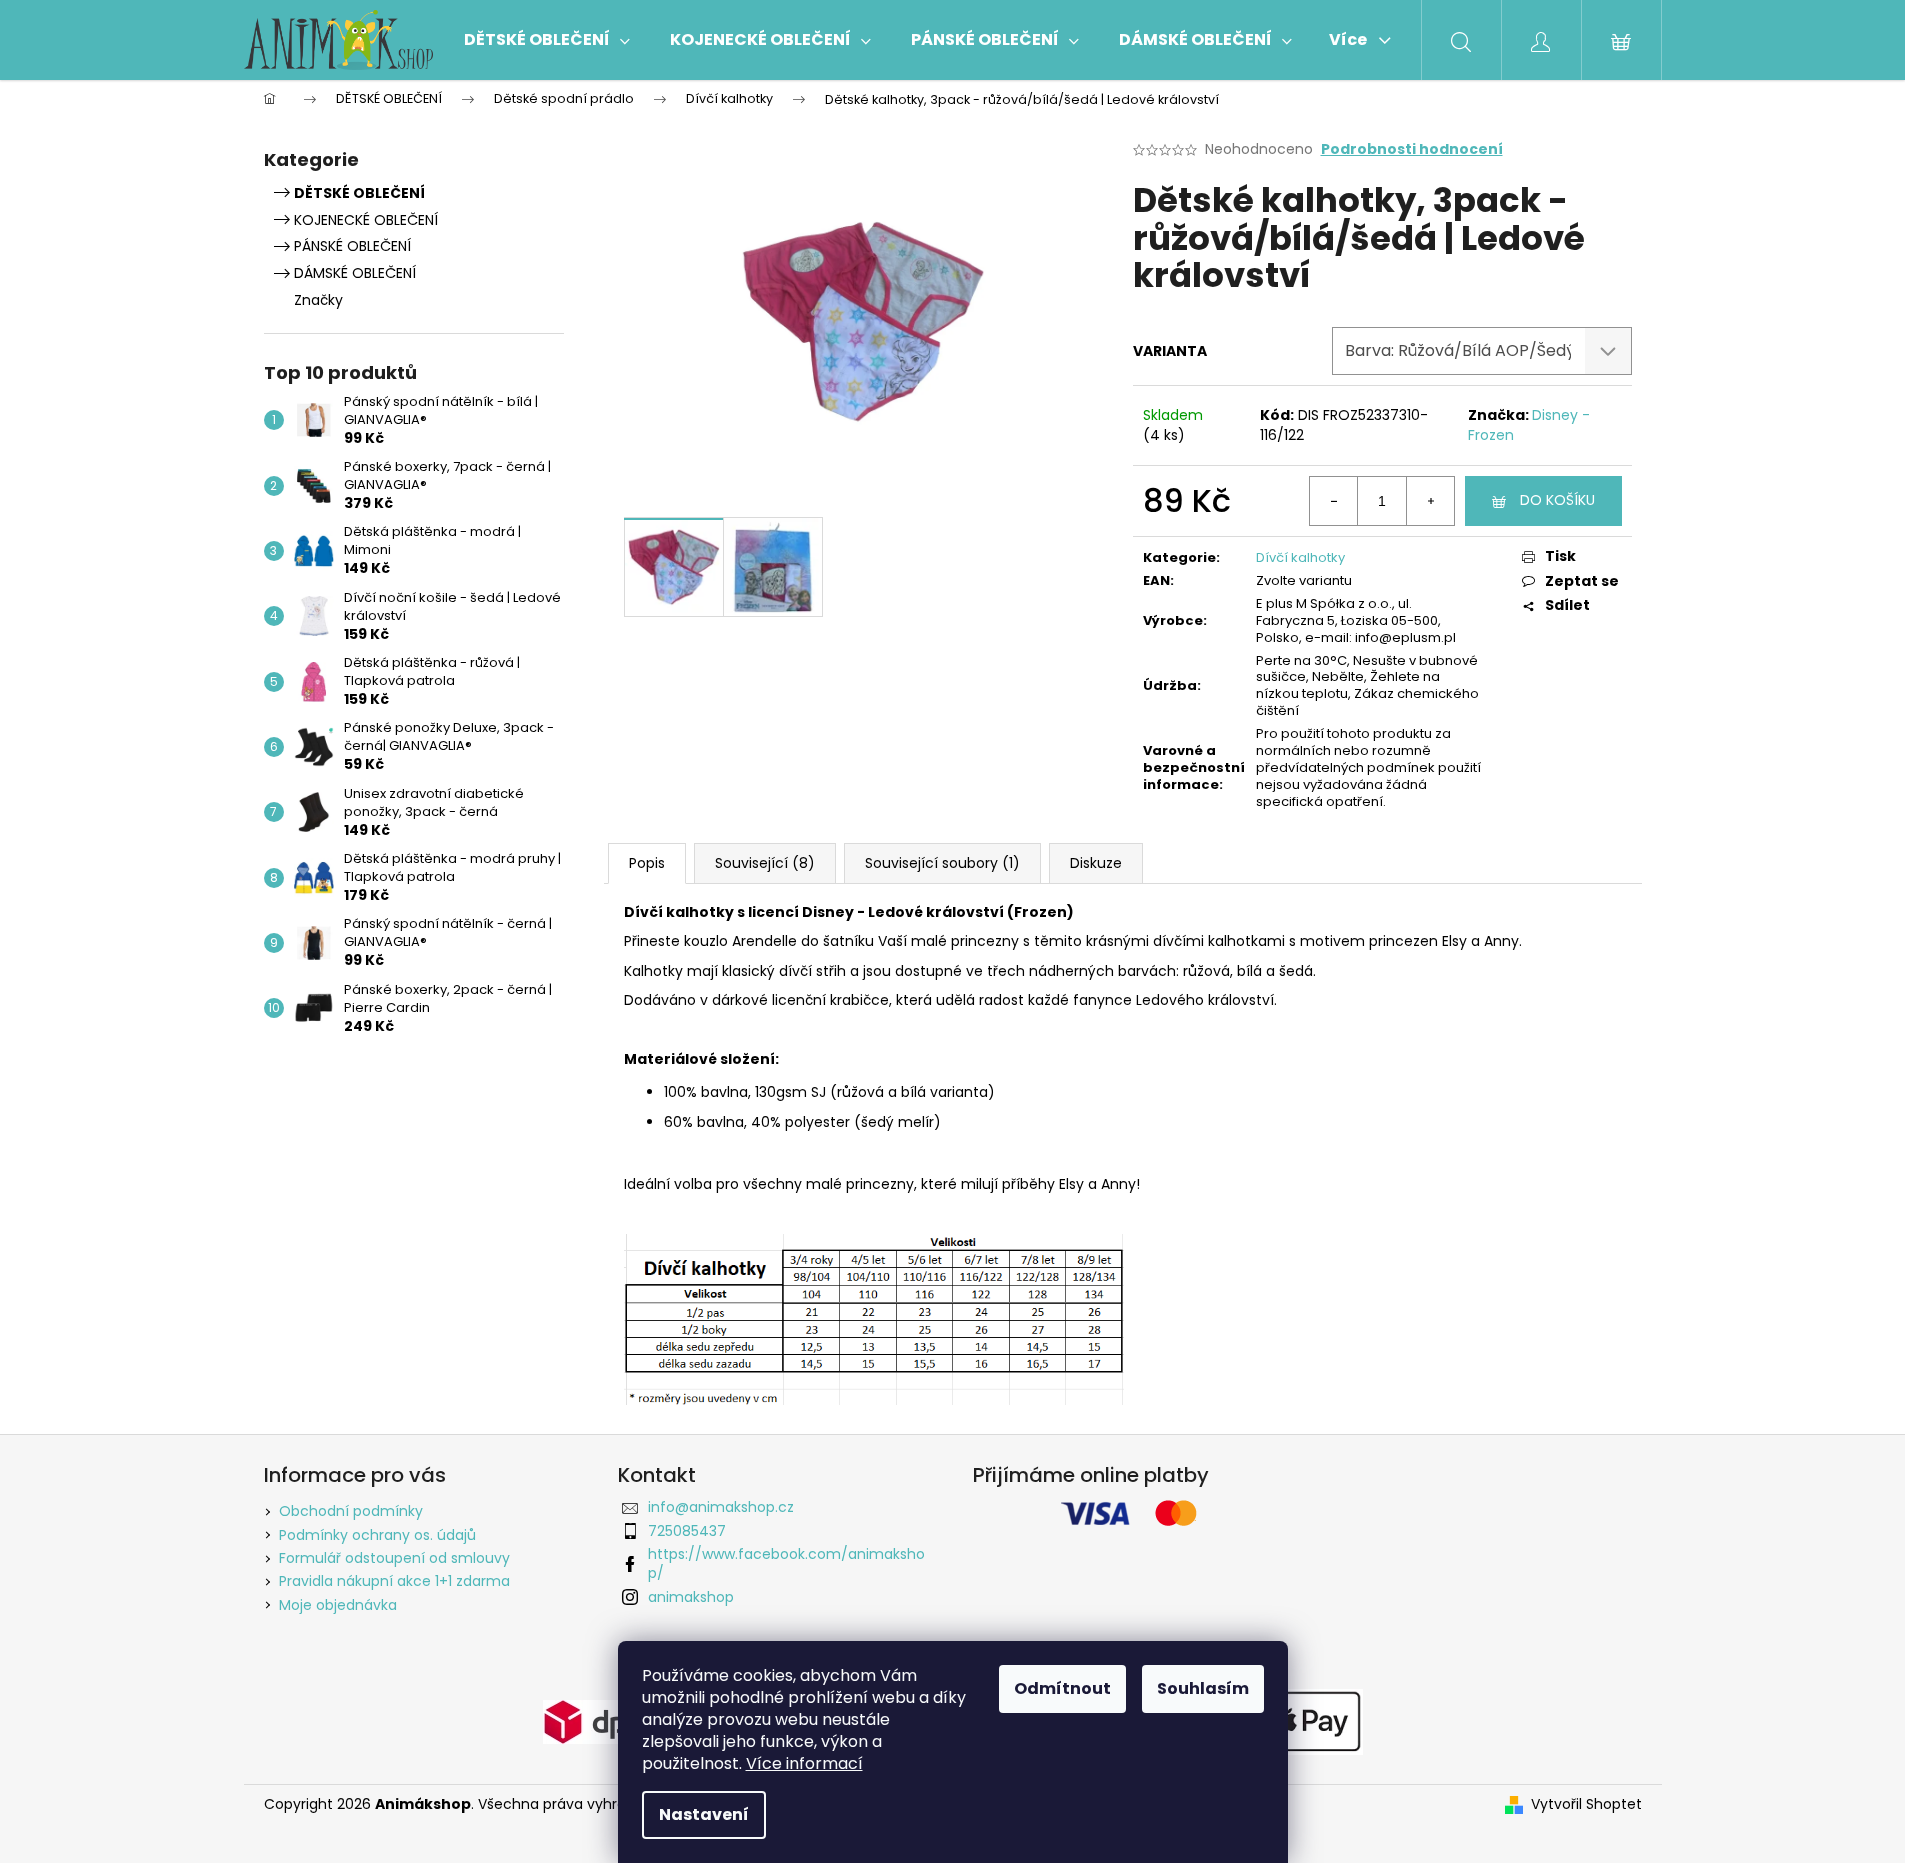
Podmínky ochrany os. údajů (377, 1535)
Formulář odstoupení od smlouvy (394, 1558)
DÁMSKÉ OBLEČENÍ (355, 273)
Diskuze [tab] (1096, 863)
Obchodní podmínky (351, 1511)
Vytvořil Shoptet (1586, 1804)
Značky (318, 300)
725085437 (687, 1531)
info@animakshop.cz (721, 1507)
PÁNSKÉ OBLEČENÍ (352, 246)
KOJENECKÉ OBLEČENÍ (366, 220)
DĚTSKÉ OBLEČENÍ (359, 193)
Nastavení (704, 1814)
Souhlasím (1203, 1688)
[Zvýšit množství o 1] (1430, 501)
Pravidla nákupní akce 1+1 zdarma (394, 1581)
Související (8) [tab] (765, 863)
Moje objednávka (338, 1605)
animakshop (691, 1597)
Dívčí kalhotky (1300, 557)
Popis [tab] (647, 863)
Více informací (804, 1763)
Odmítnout (1062, 1688)
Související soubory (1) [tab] (942, 863)
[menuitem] (547, 40)
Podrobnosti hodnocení (1412, 149)
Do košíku (1557, 500)
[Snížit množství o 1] (1334, 501)
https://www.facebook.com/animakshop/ (786, 1563)
